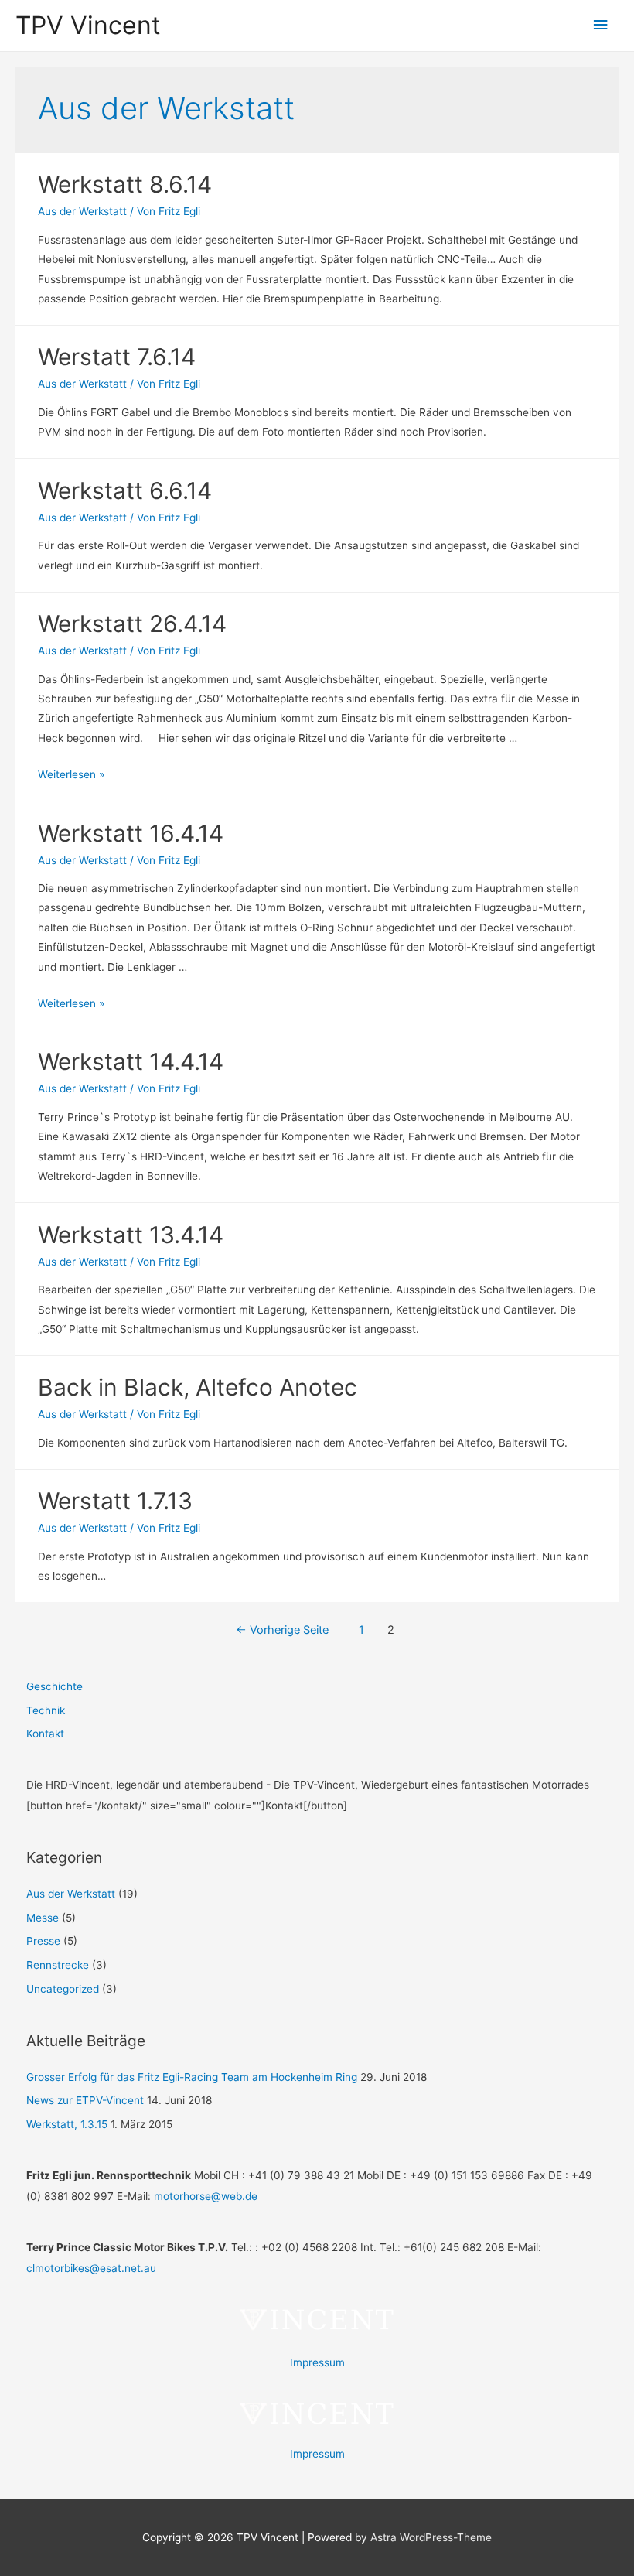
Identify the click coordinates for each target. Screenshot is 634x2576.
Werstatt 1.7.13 (115, 1501)
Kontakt (45, 1734)
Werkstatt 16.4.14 (131, 833)
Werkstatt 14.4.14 (131, 1061)
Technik (46, 1710)
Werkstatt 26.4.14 (132, 624)
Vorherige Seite (282, 1630)
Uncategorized (63, 1989)
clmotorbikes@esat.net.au (91, 2268)
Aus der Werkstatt (82, 211)
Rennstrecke (58, 1965)
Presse (43, 1941)
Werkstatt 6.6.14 (125, 490)
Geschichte (55, 1686)
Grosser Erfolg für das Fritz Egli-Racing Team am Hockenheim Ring (192, 2077)
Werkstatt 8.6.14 (125, 184)
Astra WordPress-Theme (431, 2537)
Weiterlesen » (71, 774)
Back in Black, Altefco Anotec (198, 1387)
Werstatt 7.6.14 (117, 357)
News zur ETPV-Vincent (85, 2100)
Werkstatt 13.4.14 (131, 1235)
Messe (43, 1918)
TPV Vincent (88, 25)
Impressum (317, 2362)
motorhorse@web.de (206, 2196)
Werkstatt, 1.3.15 (67, 2124)
